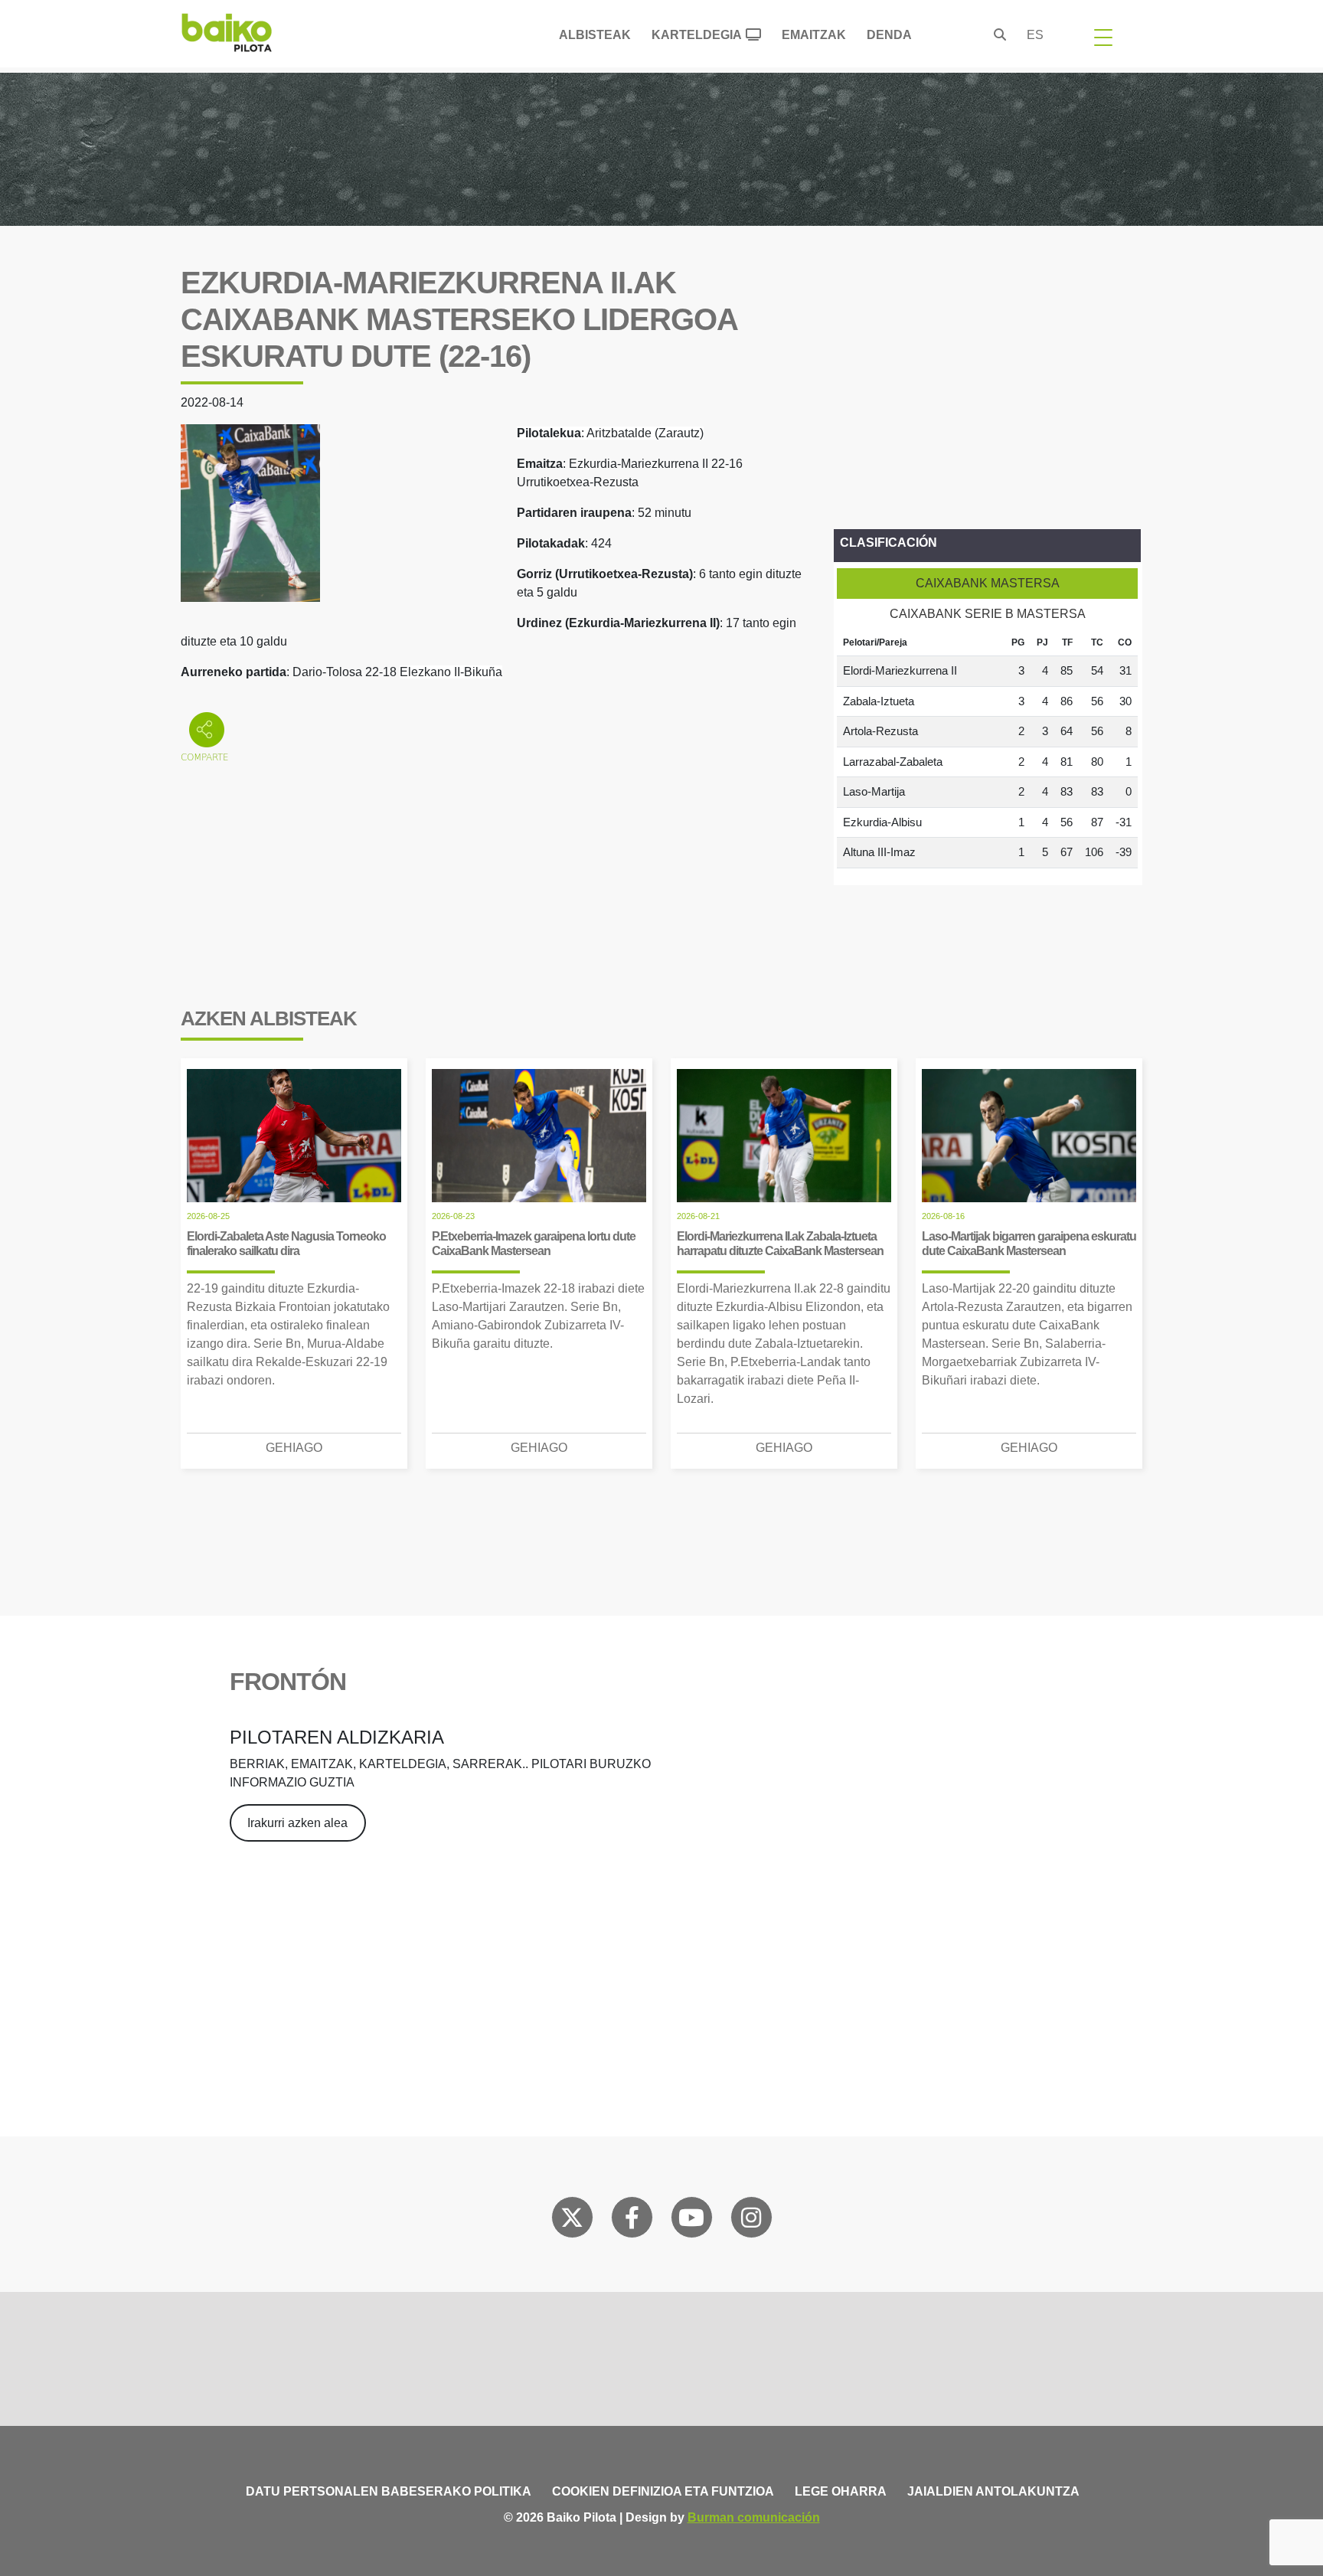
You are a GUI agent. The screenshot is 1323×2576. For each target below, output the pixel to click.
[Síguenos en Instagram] (751, 2221)
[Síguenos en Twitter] (572, 2221)
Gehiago (294, 1448)
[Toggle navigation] (1103, 37)
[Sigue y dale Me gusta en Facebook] (632, 2221)
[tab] (987, 584)
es (1035, 35)
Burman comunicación (754, 2517)
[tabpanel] (987, 749)
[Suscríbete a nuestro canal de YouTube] (691, 2221)
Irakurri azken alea (297, 1823)
